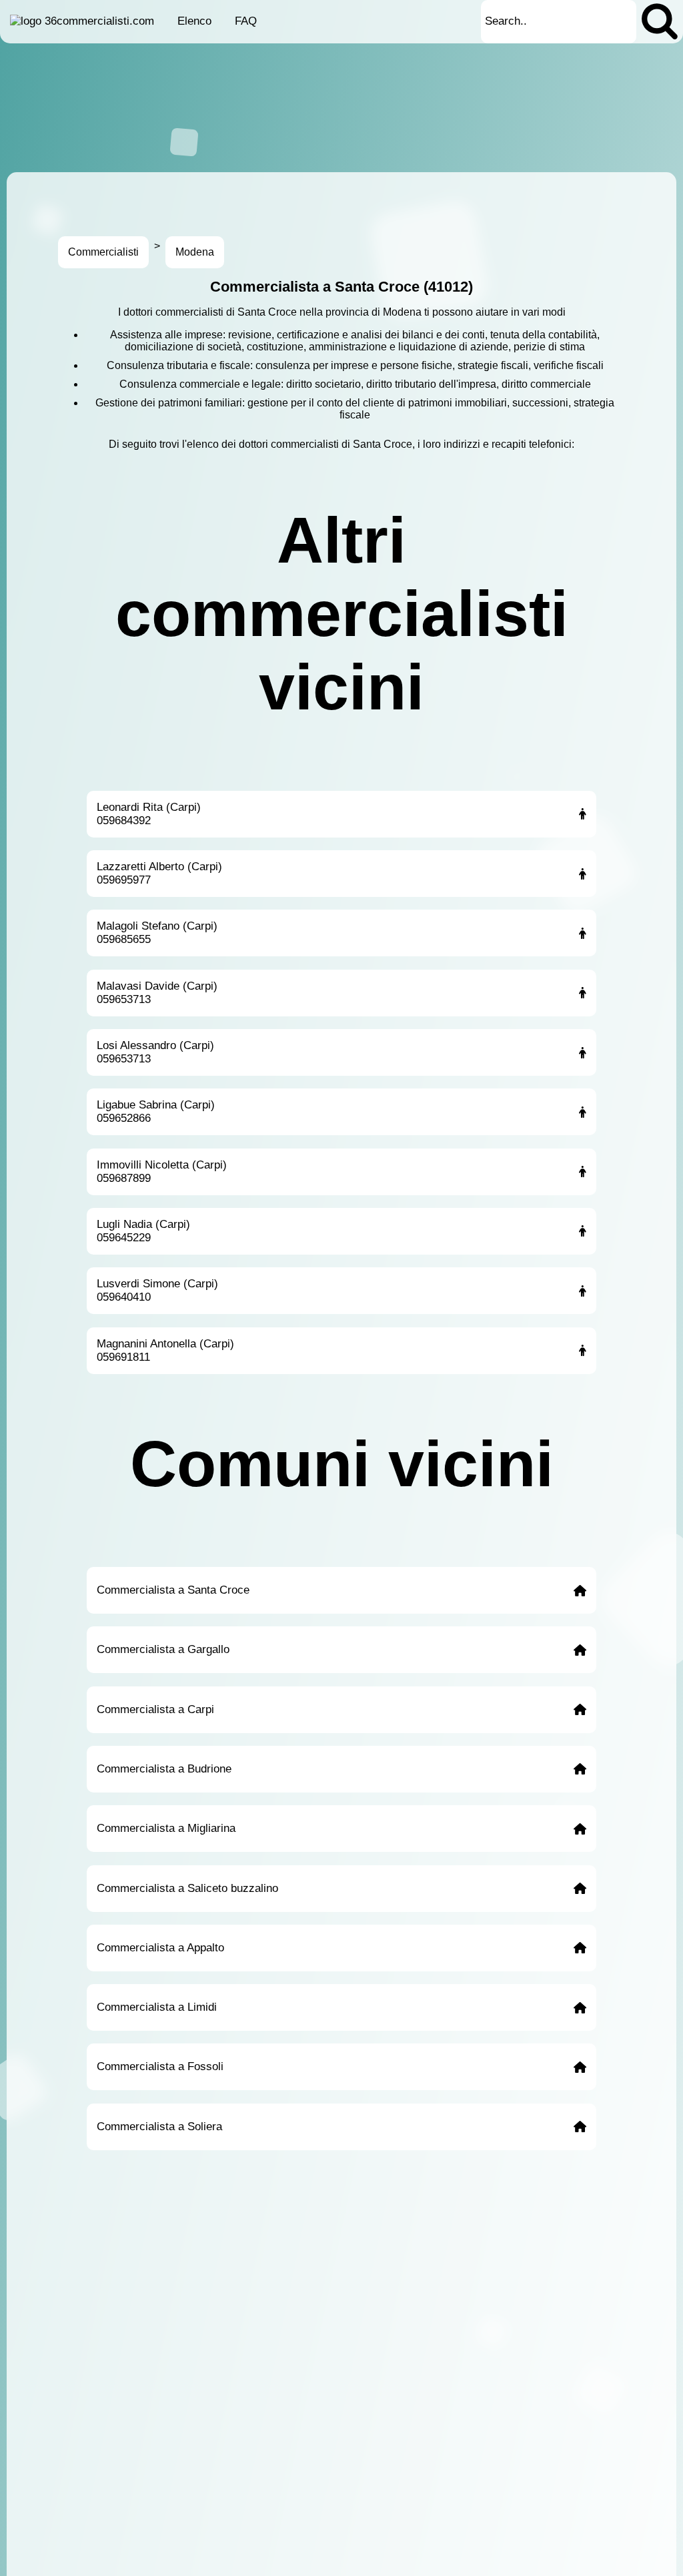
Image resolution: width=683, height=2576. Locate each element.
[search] (660, 22)
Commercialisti (103, 252)
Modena (195, 252)
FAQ (246, 21)
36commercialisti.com (99, 21)
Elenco (194, 21)
